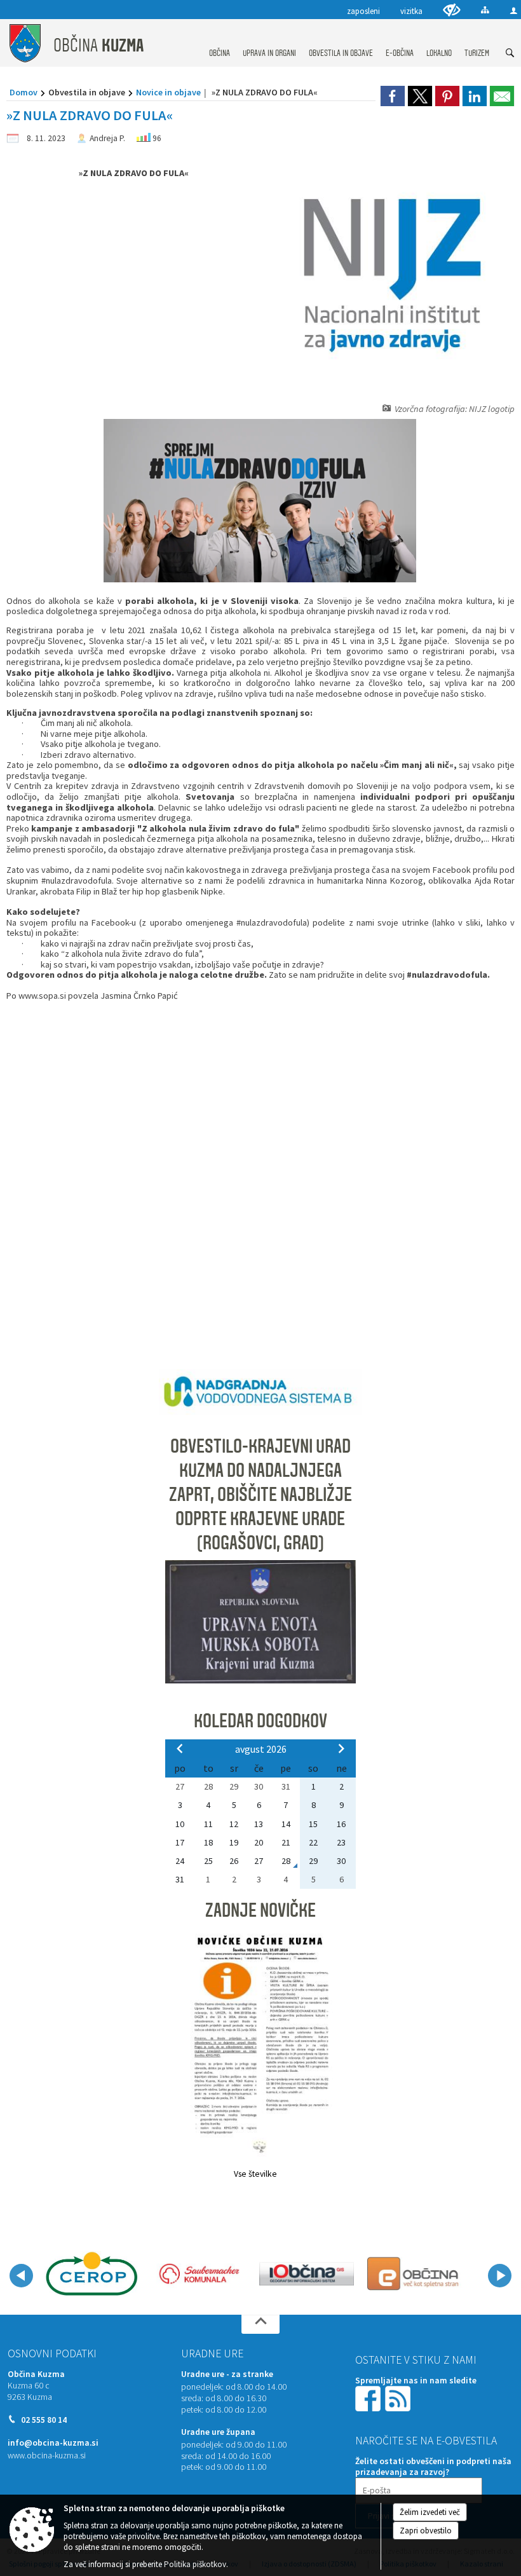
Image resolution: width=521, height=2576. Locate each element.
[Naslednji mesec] (341, 1748)
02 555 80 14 (44, 2420)
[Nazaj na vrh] (260, 2324)
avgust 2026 (261, 1749)
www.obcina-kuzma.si (47, 2456)
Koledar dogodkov (260, 1721)
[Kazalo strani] (485, 10)
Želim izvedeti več (430, 2512)
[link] (393, 96)
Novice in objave (168, 92)
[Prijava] (514, 10)
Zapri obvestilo (426, 2531)
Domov (24, 92)
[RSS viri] (399, 2398)
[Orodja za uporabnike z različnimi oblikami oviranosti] (452, 10)
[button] (21, 2276)
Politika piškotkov (195, 2564)
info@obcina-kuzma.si (53, 2443)
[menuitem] (220, 41)
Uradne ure (212, 2353)
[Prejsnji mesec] (180, 1748)
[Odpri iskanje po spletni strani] (510, 53)
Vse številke (255, 2174)
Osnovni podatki (52, 2353)
